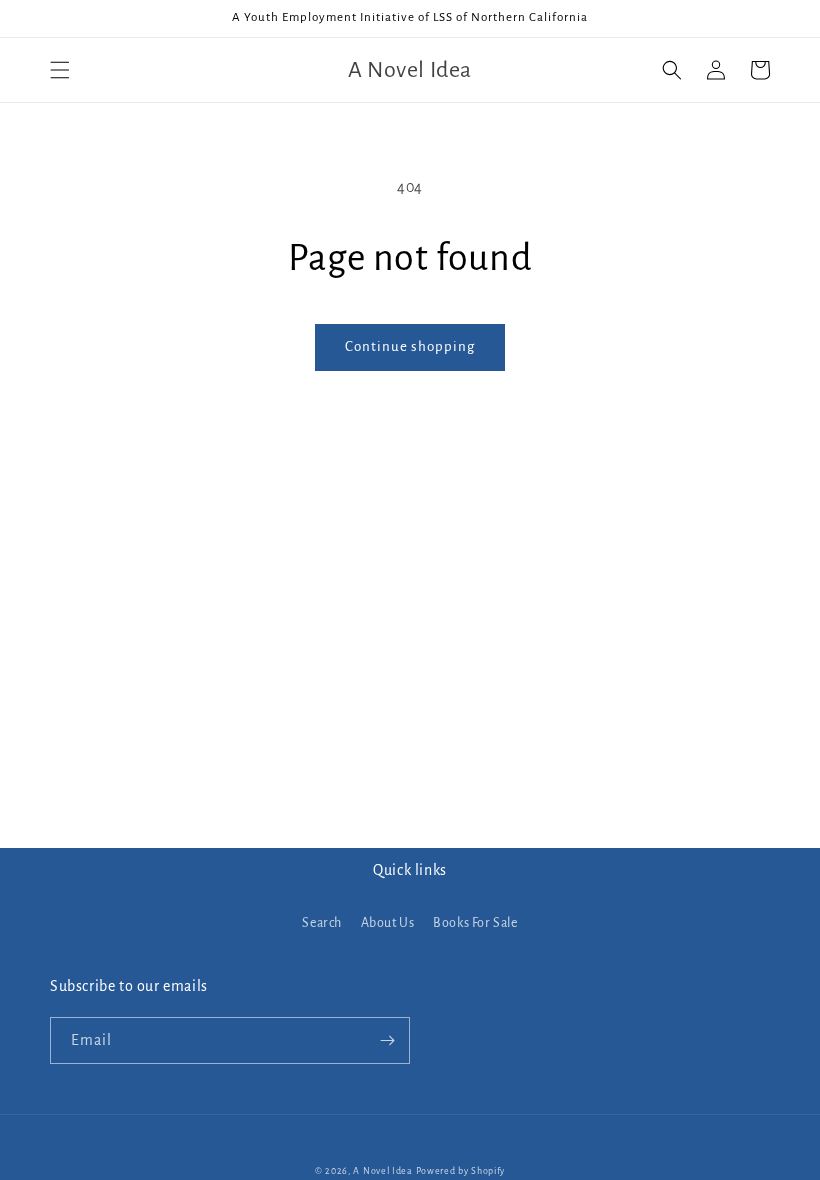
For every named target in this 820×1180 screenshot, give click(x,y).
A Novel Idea (382, 1171)
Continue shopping (410, 346)
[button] (60, 70)
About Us (388, 923)
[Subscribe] (387, 1040)
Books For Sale (475, 923)
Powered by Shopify (461, 1171)
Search (322, 923)
